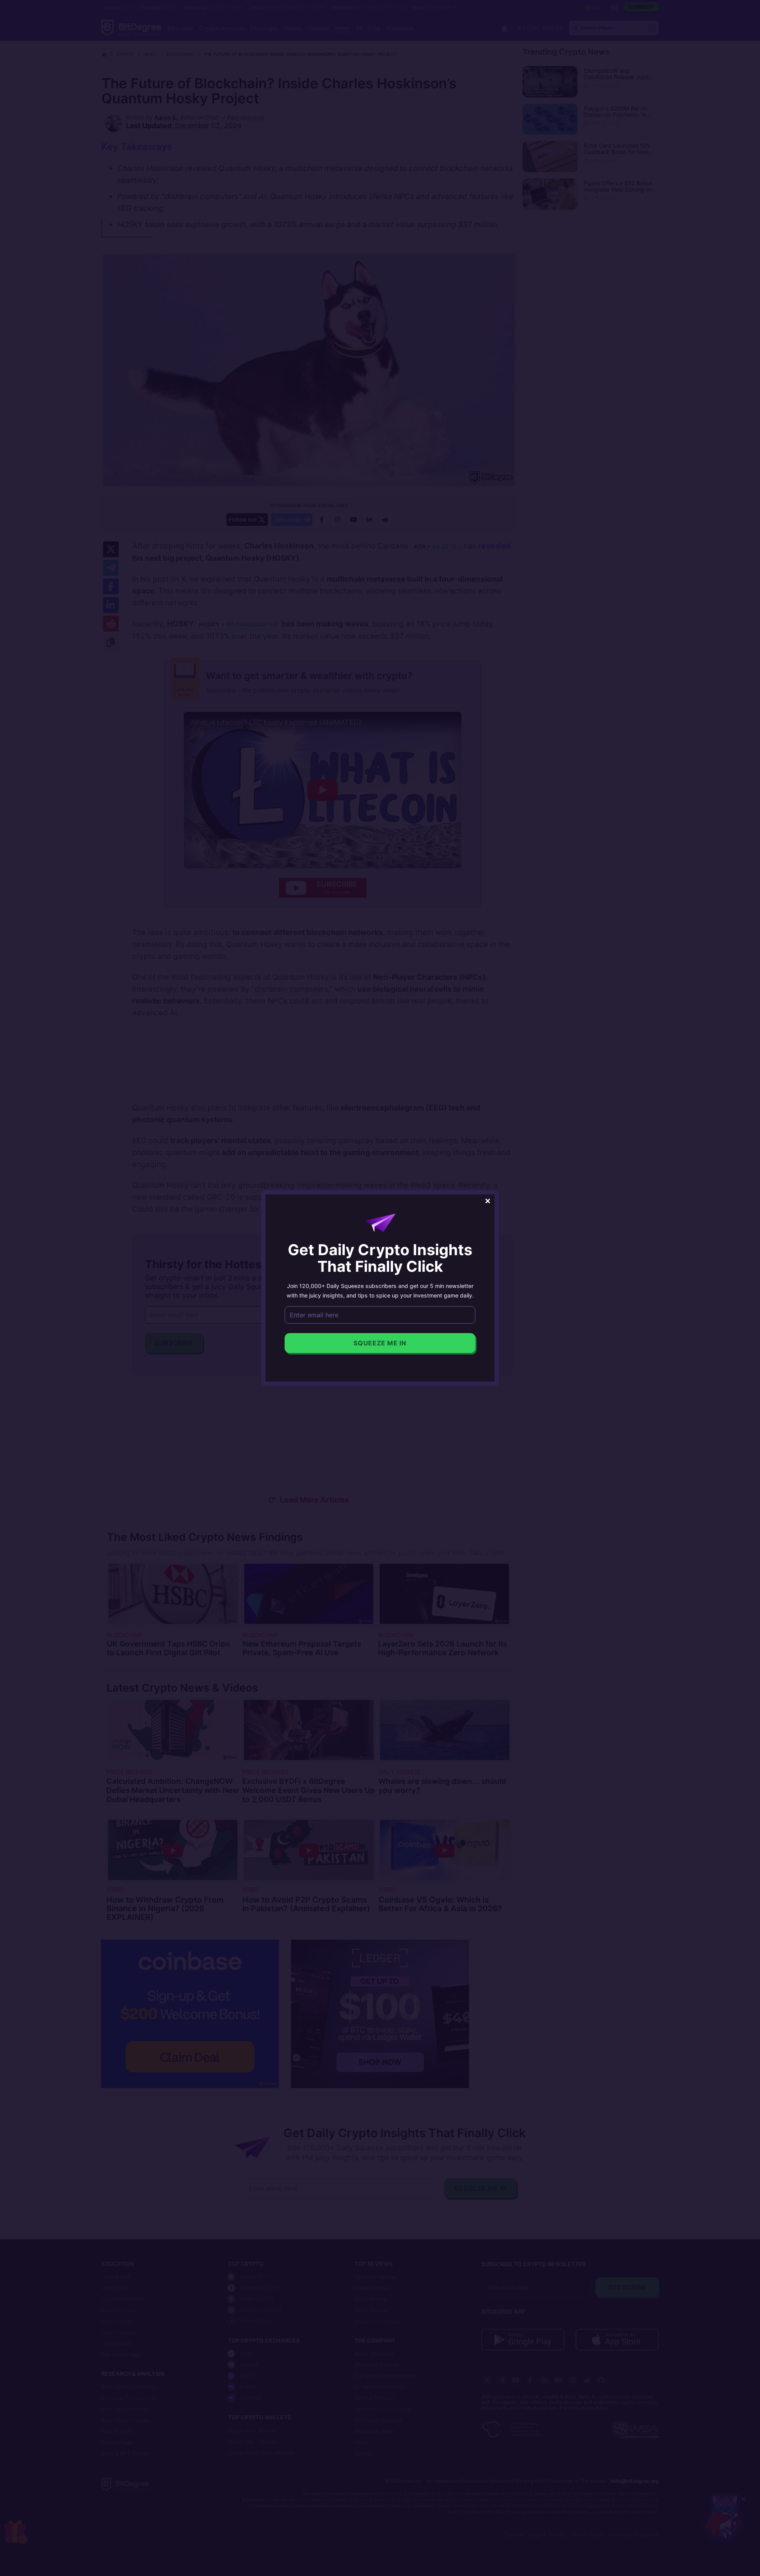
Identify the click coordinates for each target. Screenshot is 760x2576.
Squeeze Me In (380, 1343)
